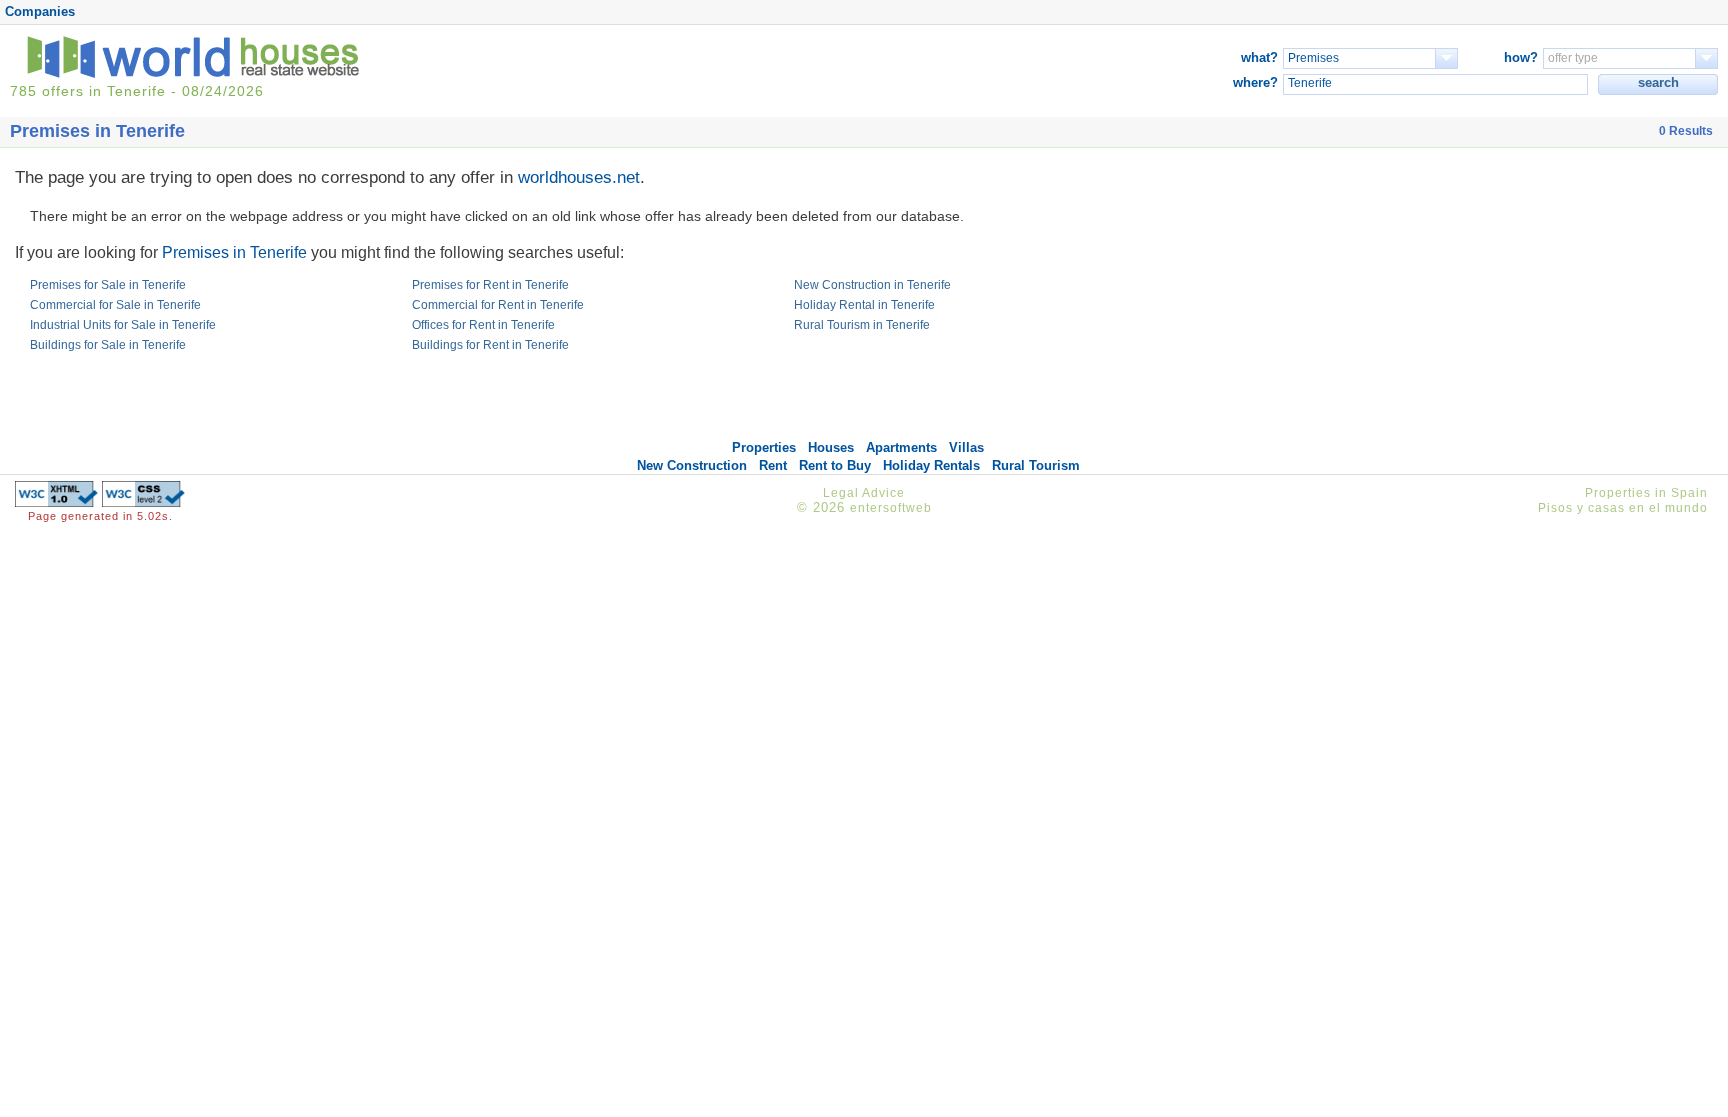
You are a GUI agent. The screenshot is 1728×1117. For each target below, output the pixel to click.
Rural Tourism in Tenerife (862, 325)
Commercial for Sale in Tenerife (115, 305)
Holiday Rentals (931, 465)
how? (1521, 57)
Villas (966, 447)
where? (1255, 82)
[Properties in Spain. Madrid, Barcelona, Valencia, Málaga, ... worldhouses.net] (197, 73)
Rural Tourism (1036, 465)
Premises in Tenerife (234, 252)
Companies (40, 11)
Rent (773, 465)
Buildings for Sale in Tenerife (108, 345)
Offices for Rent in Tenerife (483, 325)
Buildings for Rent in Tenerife (490, 345)
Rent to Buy (835, 465)
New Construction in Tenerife (872, 285)
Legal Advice (864, 493)
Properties (764, 447)
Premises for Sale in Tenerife (108, 285)
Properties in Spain (1646, 493)
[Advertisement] (1477, 298)
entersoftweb (891, 508)
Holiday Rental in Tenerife (864, 305)
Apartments (901, 447)
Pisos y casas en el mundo (1623, 508)
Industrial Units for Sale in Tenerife (123, 325)
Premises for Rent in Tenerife (490, 285)
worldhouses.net (579, 177)
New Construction (692, 465)
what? (1259, 57)
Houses (831, 447)
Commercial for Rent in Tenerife (498, 305)
